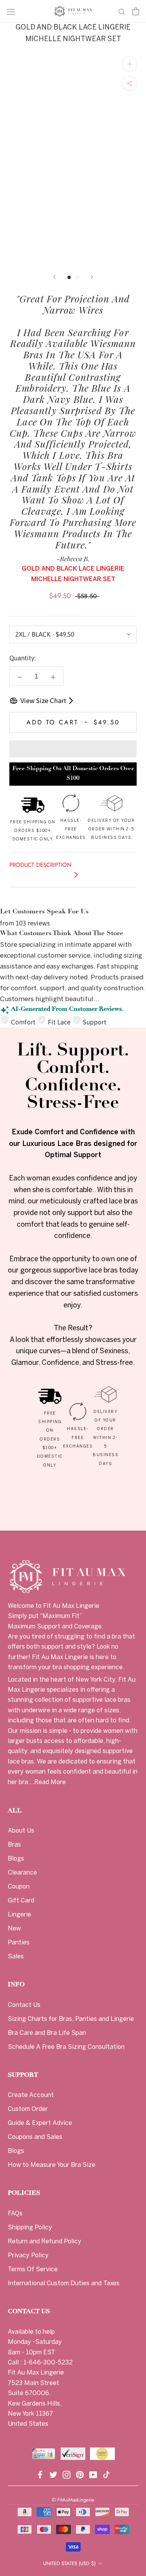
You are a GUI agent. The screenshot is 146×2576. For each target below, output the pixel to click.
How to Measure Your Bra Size (52, 2165)
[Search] (122, 11)
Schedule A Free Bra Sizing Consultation (66, 2047)
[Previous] (55, 277)
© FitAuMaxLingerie (73, 2500)
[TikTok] (106, 2474)
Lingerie (19, 1915)
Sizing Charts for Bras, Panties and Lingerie (71, 2019)
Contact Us (24, 2005)
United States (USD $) (69, 2563)
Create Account (31, 2095)
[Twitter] (53, 2474)
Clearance (22, 1873)
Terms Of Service (33, 2270)
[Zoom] (129, 64)
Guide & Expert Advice (40, 2123)
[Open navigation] (11, 11)
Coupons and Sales (35, 2137)
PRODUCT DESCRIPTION (40, 865)
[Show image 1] (69, 277)
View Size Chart (43, 701)
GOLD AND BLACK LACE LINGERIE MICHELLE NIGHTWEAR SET (73, 34)
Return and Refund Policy (45, 2242)
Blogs (16, 1859)
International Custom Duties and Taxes (64, 2284)
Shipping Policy (30, 2228)
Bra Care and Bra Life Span (47, 2033)
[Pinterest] (80, 2474)
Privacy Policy (28, 2256)
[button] (73, 749)
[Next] (92, 277)
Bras (14, 1845)
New (14, 1929)
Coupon (19, 1887)
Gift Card (21, 1901)
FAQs (15, 2214)
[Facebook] (40, 2474)
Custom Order (28, 2109)
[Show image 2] (77, 277)
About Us (21, 1831)
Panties (19, 1943)
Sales (16, 1957)
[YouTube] (93, 2474)
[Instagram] (67, 2474)
